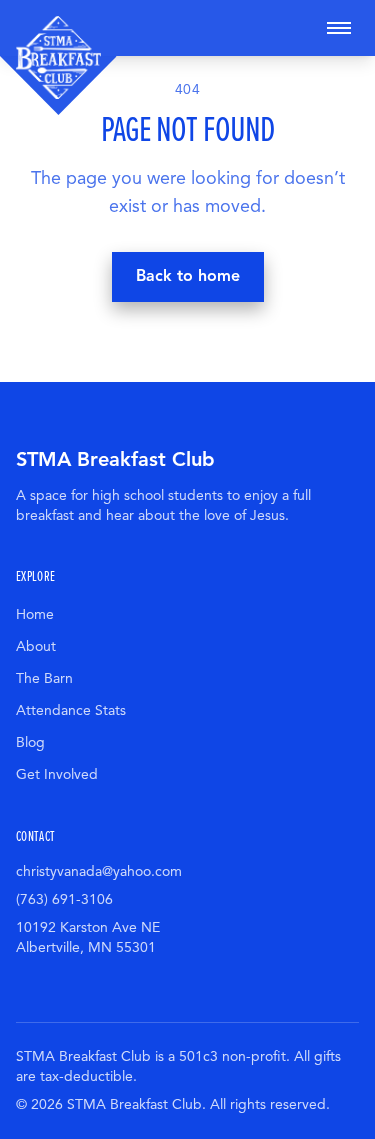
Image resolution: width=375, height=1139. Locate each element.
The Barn (44, 678)
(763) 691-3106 (64, 899)
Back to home (188, 276)
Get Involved (57, 774)
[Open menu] (339, 28)
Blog (30, 742)
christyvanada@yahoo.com (99, 871)
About (36, 646)
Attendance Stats (71, 710)
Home (35, 614)
